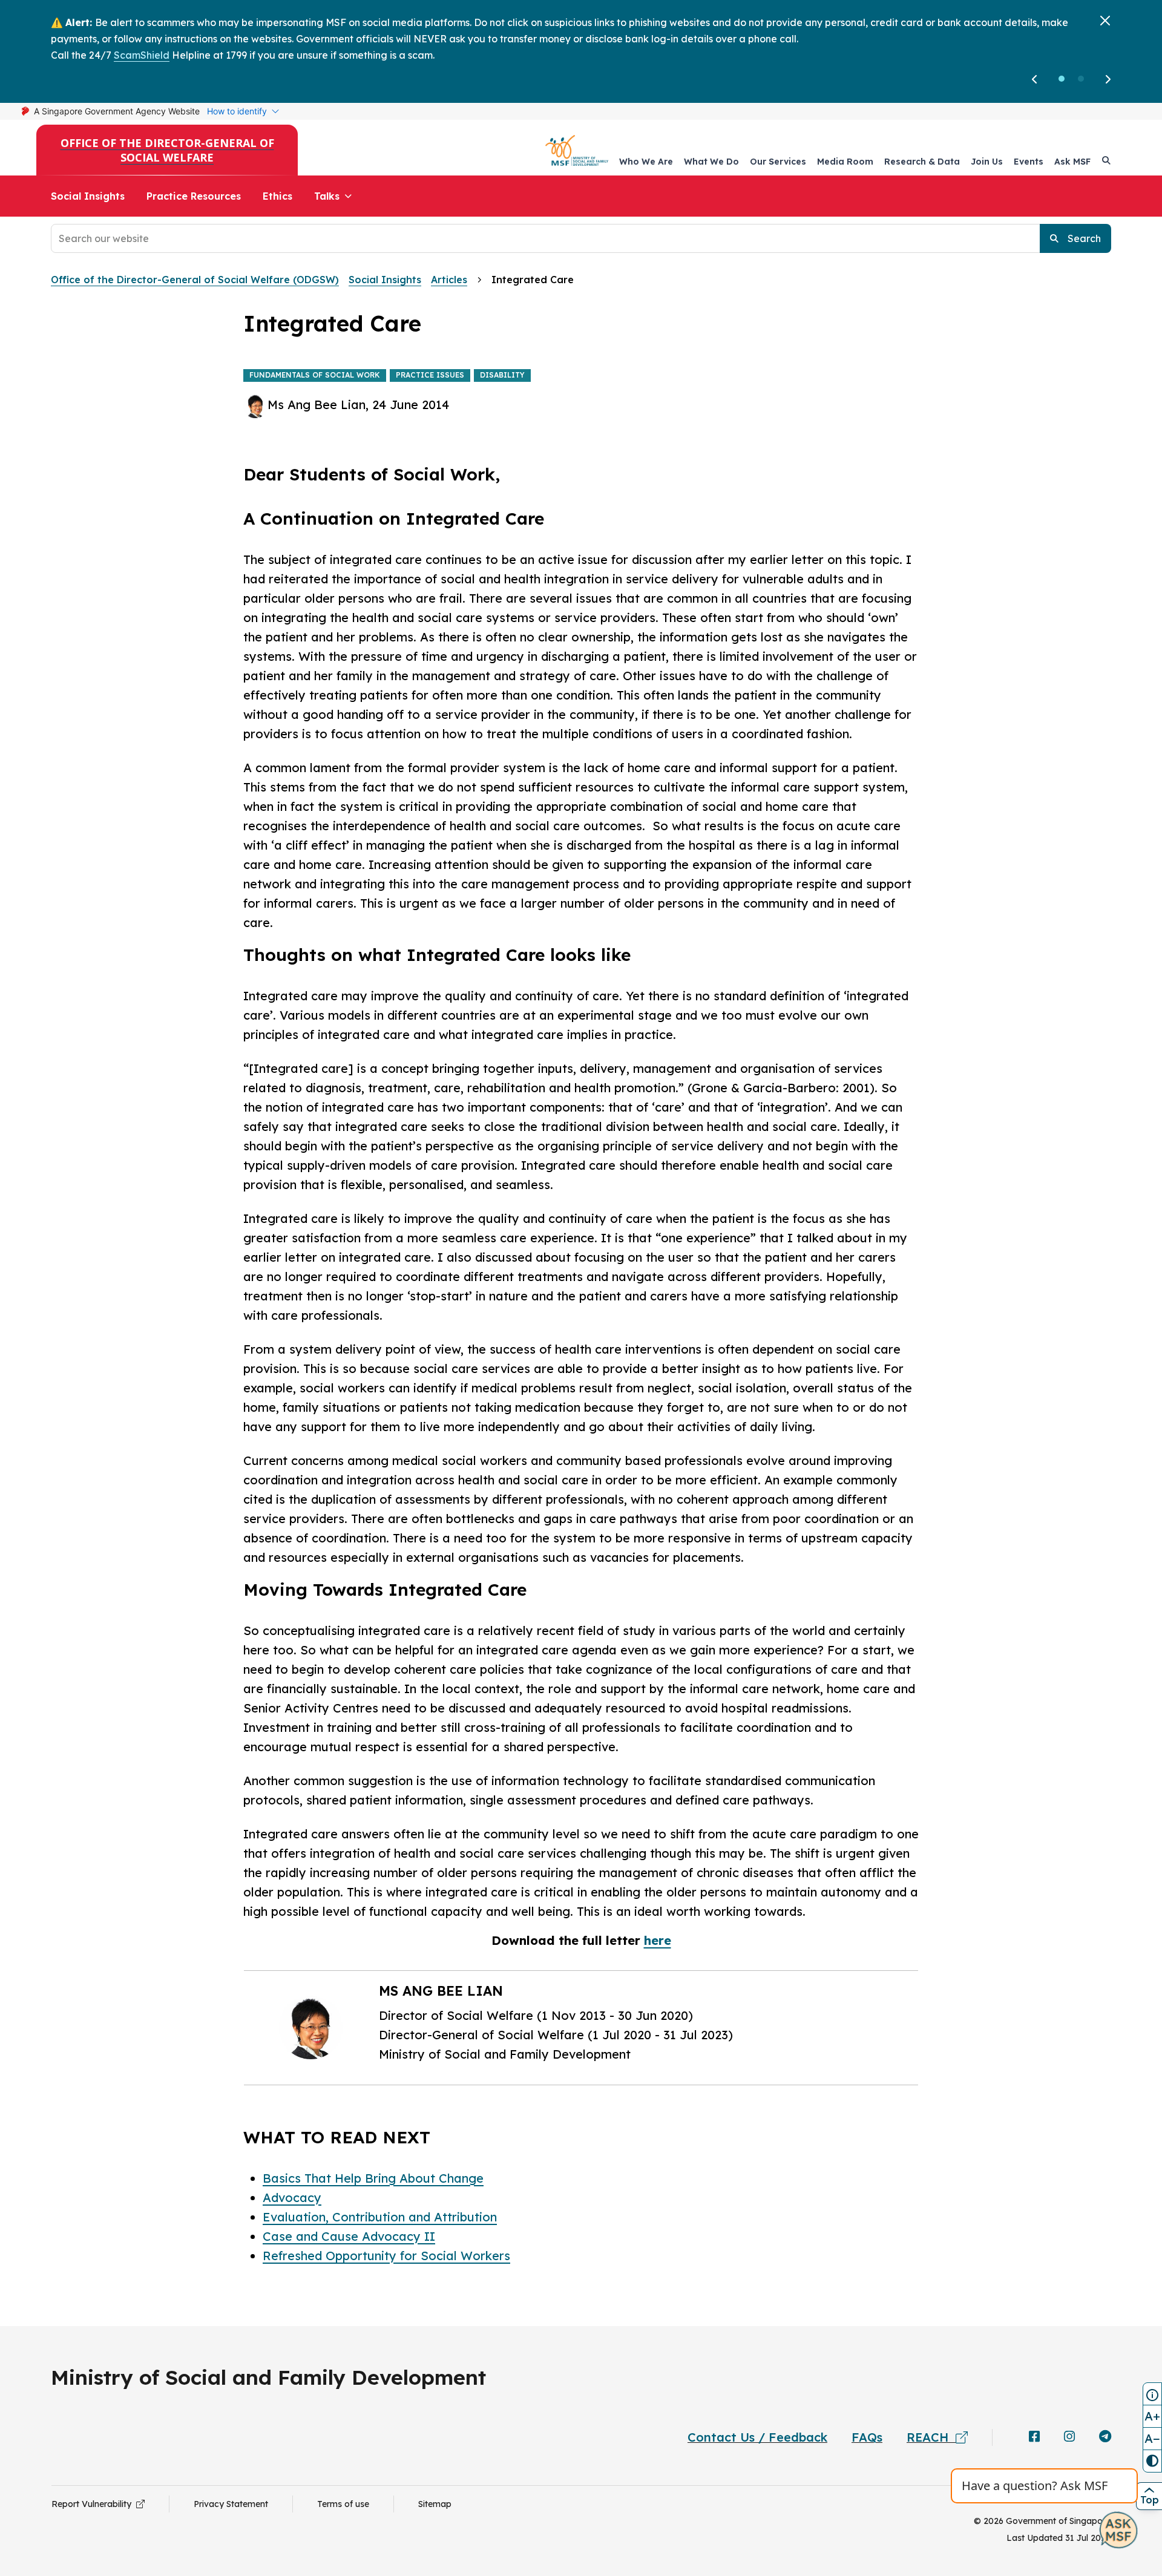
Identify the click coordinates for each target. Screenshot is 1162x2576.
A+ (1152, 2416)
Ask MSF (1072, 162)
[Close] (1105, 21)
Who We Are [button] (646, 162)
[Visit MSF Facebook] (1034, 2437)
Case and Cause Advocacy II (349, 2236)
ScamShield (142, 55)
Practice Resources (194, 196)
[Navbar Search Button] (1106, 160)
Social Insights (88, 196)
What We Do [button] (711, 162)
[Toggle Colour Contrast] (1152, 2461)
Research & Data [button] (922, 162)
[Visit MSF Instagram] (1069, 2437)
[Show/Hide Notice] (1152, 2394)
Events (1029, 162)
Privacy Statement (231, 2504)
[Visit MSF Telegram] (1105, 2437)
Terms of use (343, 2504)
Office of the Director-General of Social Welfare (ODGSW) (195, 280)
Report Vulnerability (94, 2504)
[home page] (577, 150)
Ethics (277, 196)
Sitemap (435, 2504)
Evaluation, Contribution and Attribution (380, 2217)
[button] (1062, 79)
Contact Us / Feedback (757, 2437)
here (658, 1940)
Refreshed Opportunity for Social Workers (386, 2256)
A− (1152, 2438)
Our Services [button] (778, 162)
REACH (931, 2437)
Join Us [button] (987, 162)
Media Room (845, 162)
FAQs (867, 2437)
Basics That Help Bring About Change (373, 2178)
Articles (449, 280)
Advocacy (292, 2197)
